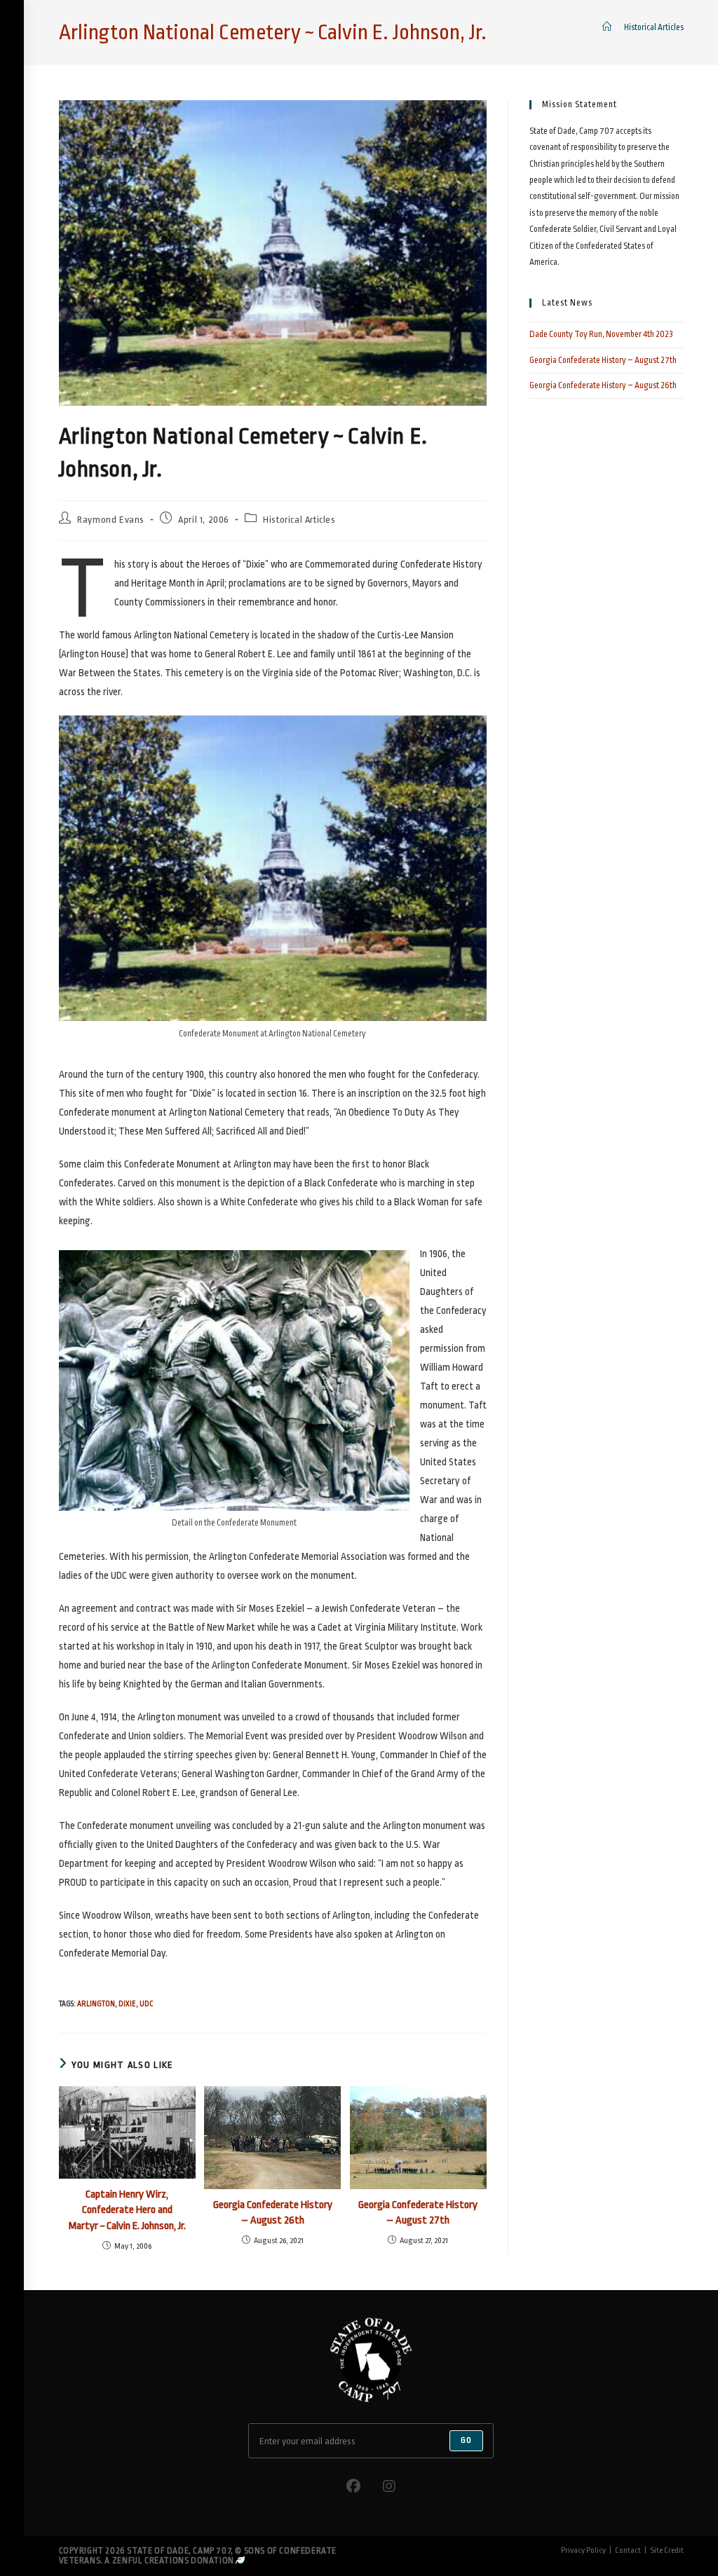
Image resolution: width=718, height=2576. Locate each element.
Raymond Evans (111, 520)
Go (466, 2440)
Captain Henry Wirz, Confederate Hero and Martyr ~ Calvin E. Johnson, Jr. (127, 2210)
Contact (628, 2550)
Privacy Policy (583, 2550)
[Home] (607, 27)
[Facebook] (353, 2487)
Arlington (96, 2004)
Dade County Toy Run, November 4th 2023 (601, 334)
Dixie (127, 2004)
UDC (147, 2004)
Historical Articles (654, 27)
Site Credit (667, 2550)
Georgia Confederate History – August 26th (273, 2213)
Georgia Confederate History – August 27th (418, 2213)
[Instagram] (389, 2487)
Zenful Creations (151, 2561)
